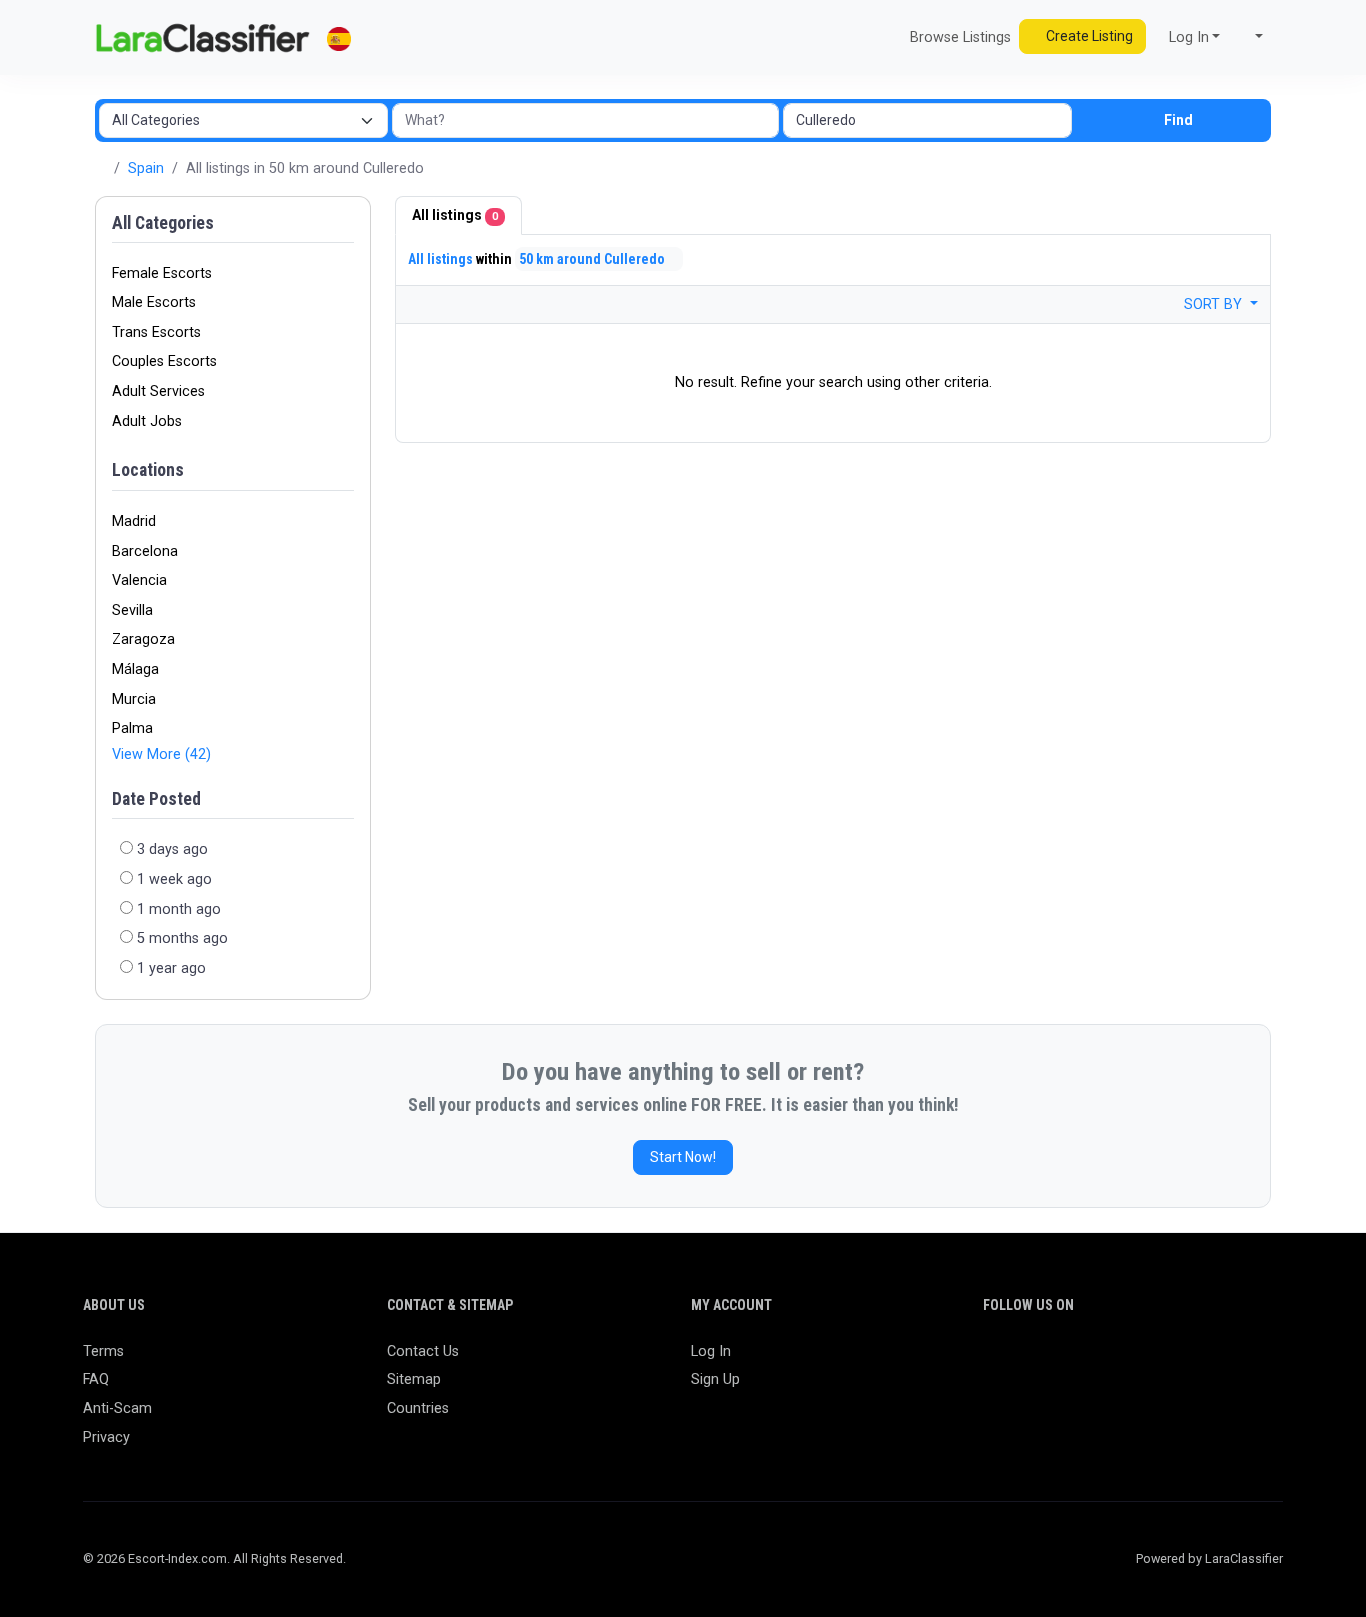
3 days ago (172, 849)
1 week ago (174, 879)
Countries (418, 1408)
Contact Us (423, 1351)
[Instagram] (1053, 1360)
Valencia (139, 580)
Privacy (106, 1437)
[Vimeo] (1198, 1360)
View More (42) (161, 754)
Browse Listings (958, 37)
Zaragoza (143, 639)
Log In (711, 1351)
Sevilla (132, 610)
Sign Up (715, 1379)
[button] (1249, 38)
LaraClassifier (1244, 1558)
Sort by (1215, 304)
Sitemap (414, 1379)
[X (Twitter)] (1024, 1360)
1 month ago (179, 909)
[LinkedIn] (1082, 1360)
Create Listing (1088, 36)
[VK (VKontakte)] (1227, 1360)
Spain (146, 168)
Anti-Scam (117, 1408)
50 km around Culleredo (593, 259)
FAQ (96, 1379)
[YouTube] (1169, 1360)
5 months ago (182, 938)
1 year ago (171, 968)
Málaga (135, 669)
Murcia (134, 699)
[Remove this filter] (347, 471)
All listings (455, 215)
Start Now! (683, 1157)
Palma (132, 728)
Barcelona (145, 551)
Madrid (134, 521)
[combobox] (927, 120)
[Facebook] (995, 1360)
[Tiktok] (1140, 1360)
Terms (103, 1351)
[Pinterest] (1111, 1360)
